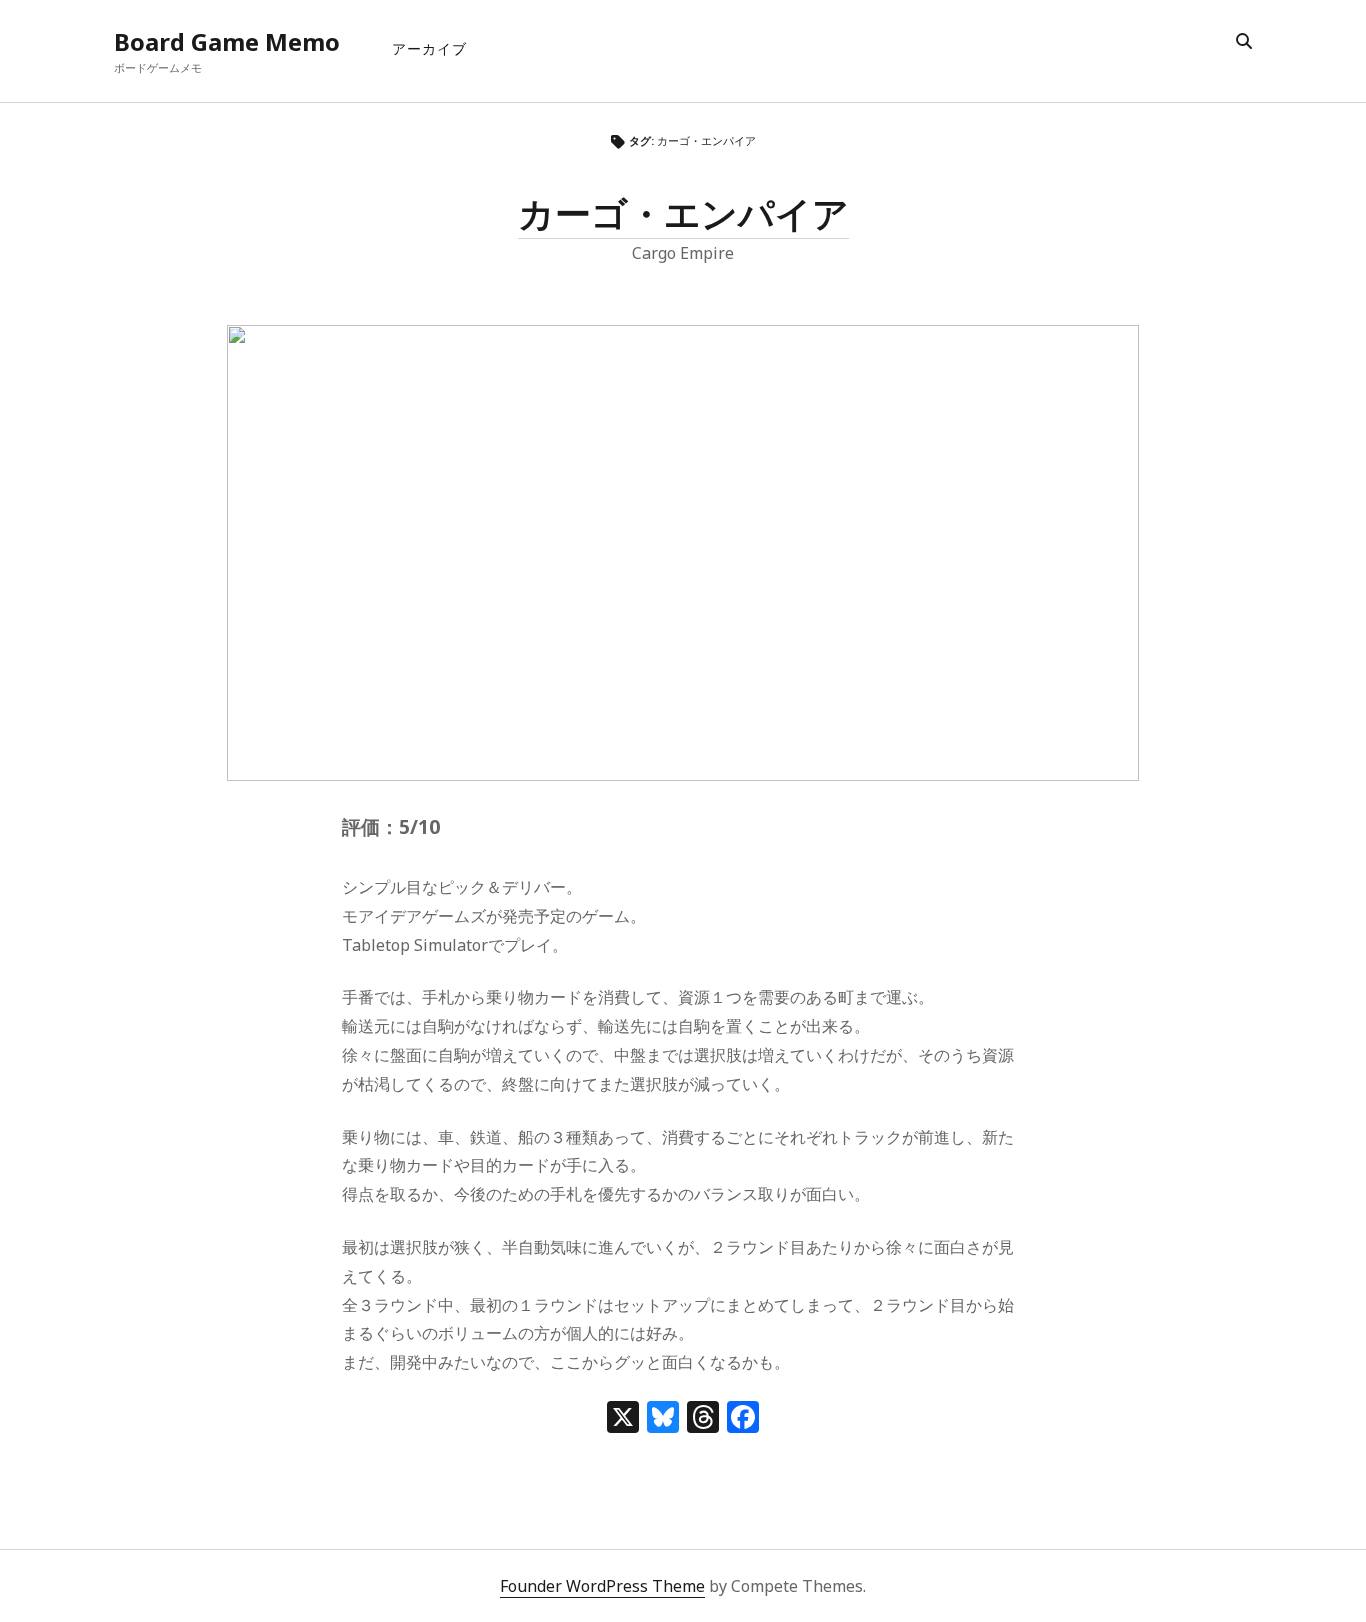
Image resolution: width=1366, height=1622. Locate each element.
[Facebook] (743, 1419)
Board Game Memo (227, 41)
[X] (623, 1419)
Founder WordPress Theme (602, 1586)
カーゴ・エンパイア (683, 213)
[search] (1244, 42)
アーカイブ (429, 48)
